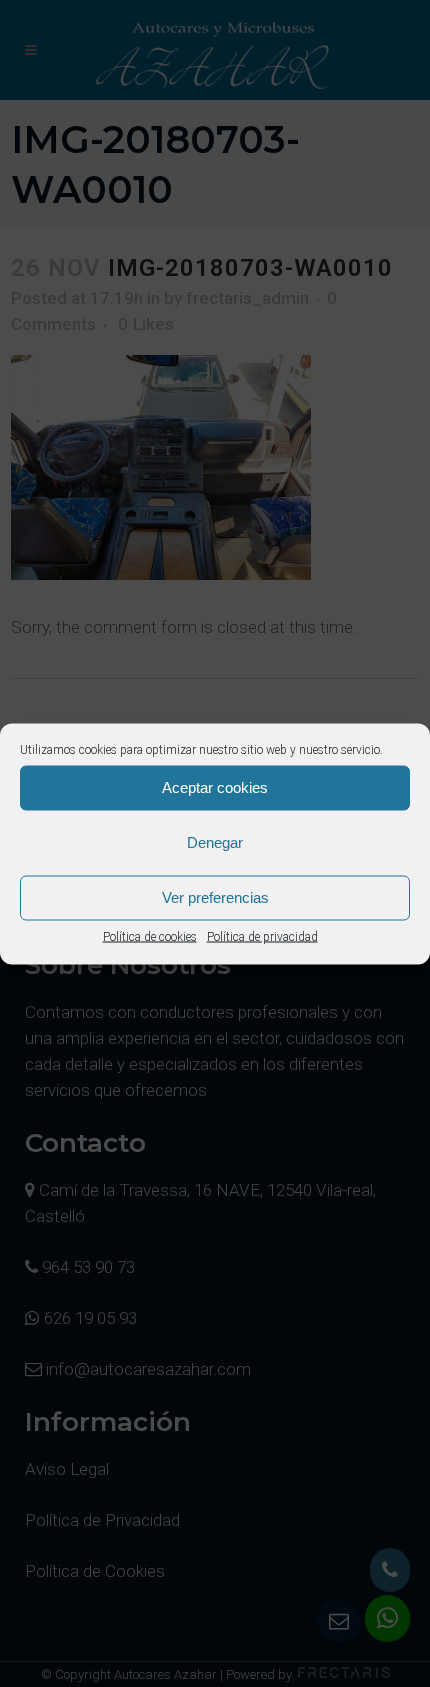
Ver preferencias (215, 897)
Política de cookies (150, 936)
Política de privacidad (262, 936)
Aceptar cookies (215, 787)
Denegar (215, 842)
